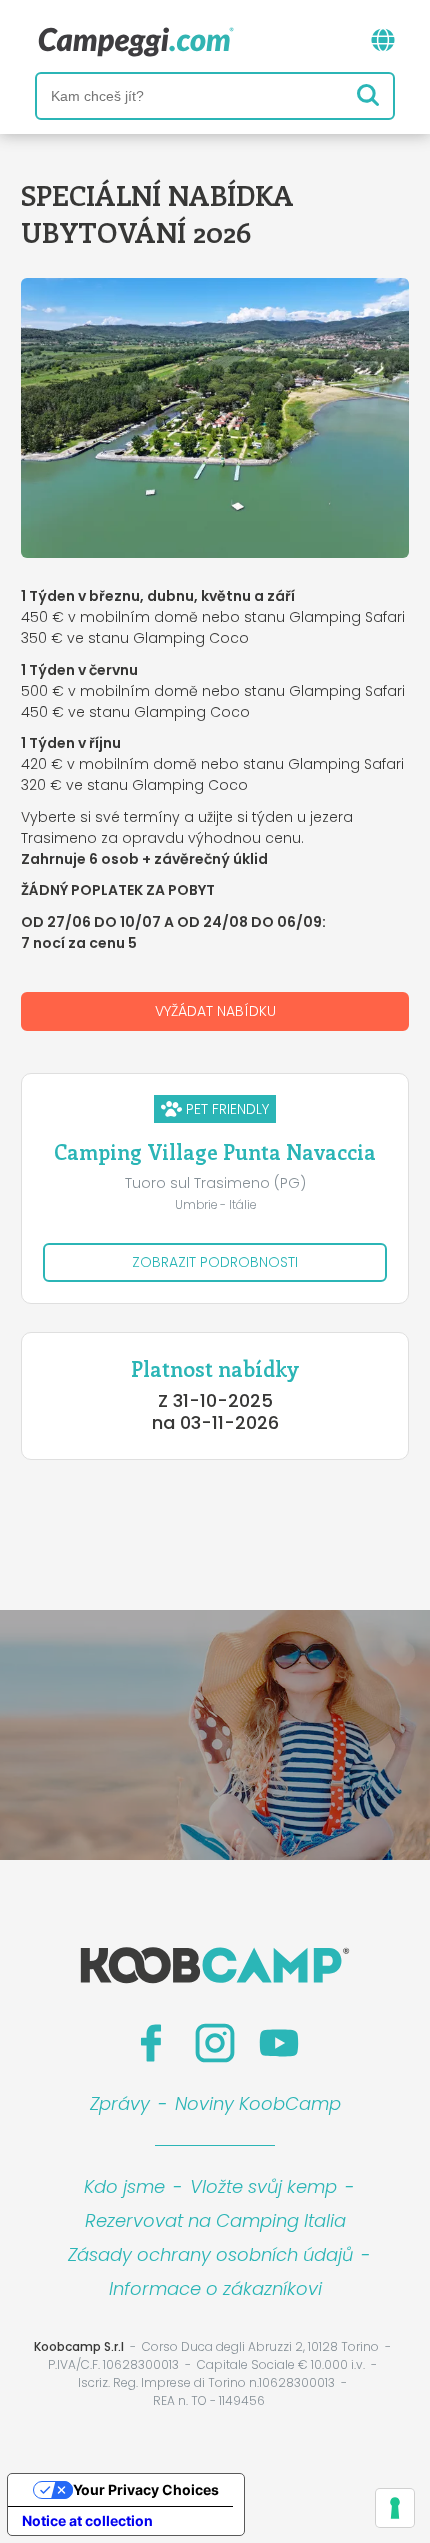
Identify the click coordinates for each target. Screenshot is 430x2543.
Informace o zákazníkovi (215, 2288)
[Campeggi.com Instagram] (215, 2043)
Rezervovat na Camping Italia (215, 2220)
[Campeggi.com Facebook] (151, 2043)
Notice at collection (87, 2520)
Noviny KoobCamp (258, 2103)
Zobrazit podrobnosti (215, 1262)
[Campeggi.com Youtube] (279, 2043)
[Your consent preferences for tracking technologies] (395, 2508)
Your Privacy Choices (146, 2489)
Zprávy (120, 2103)
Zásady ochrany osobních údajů (210, 2254)
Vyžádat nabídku (215, 1011)
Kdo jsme (124, 2186)
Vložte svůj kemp (263, 2186)
